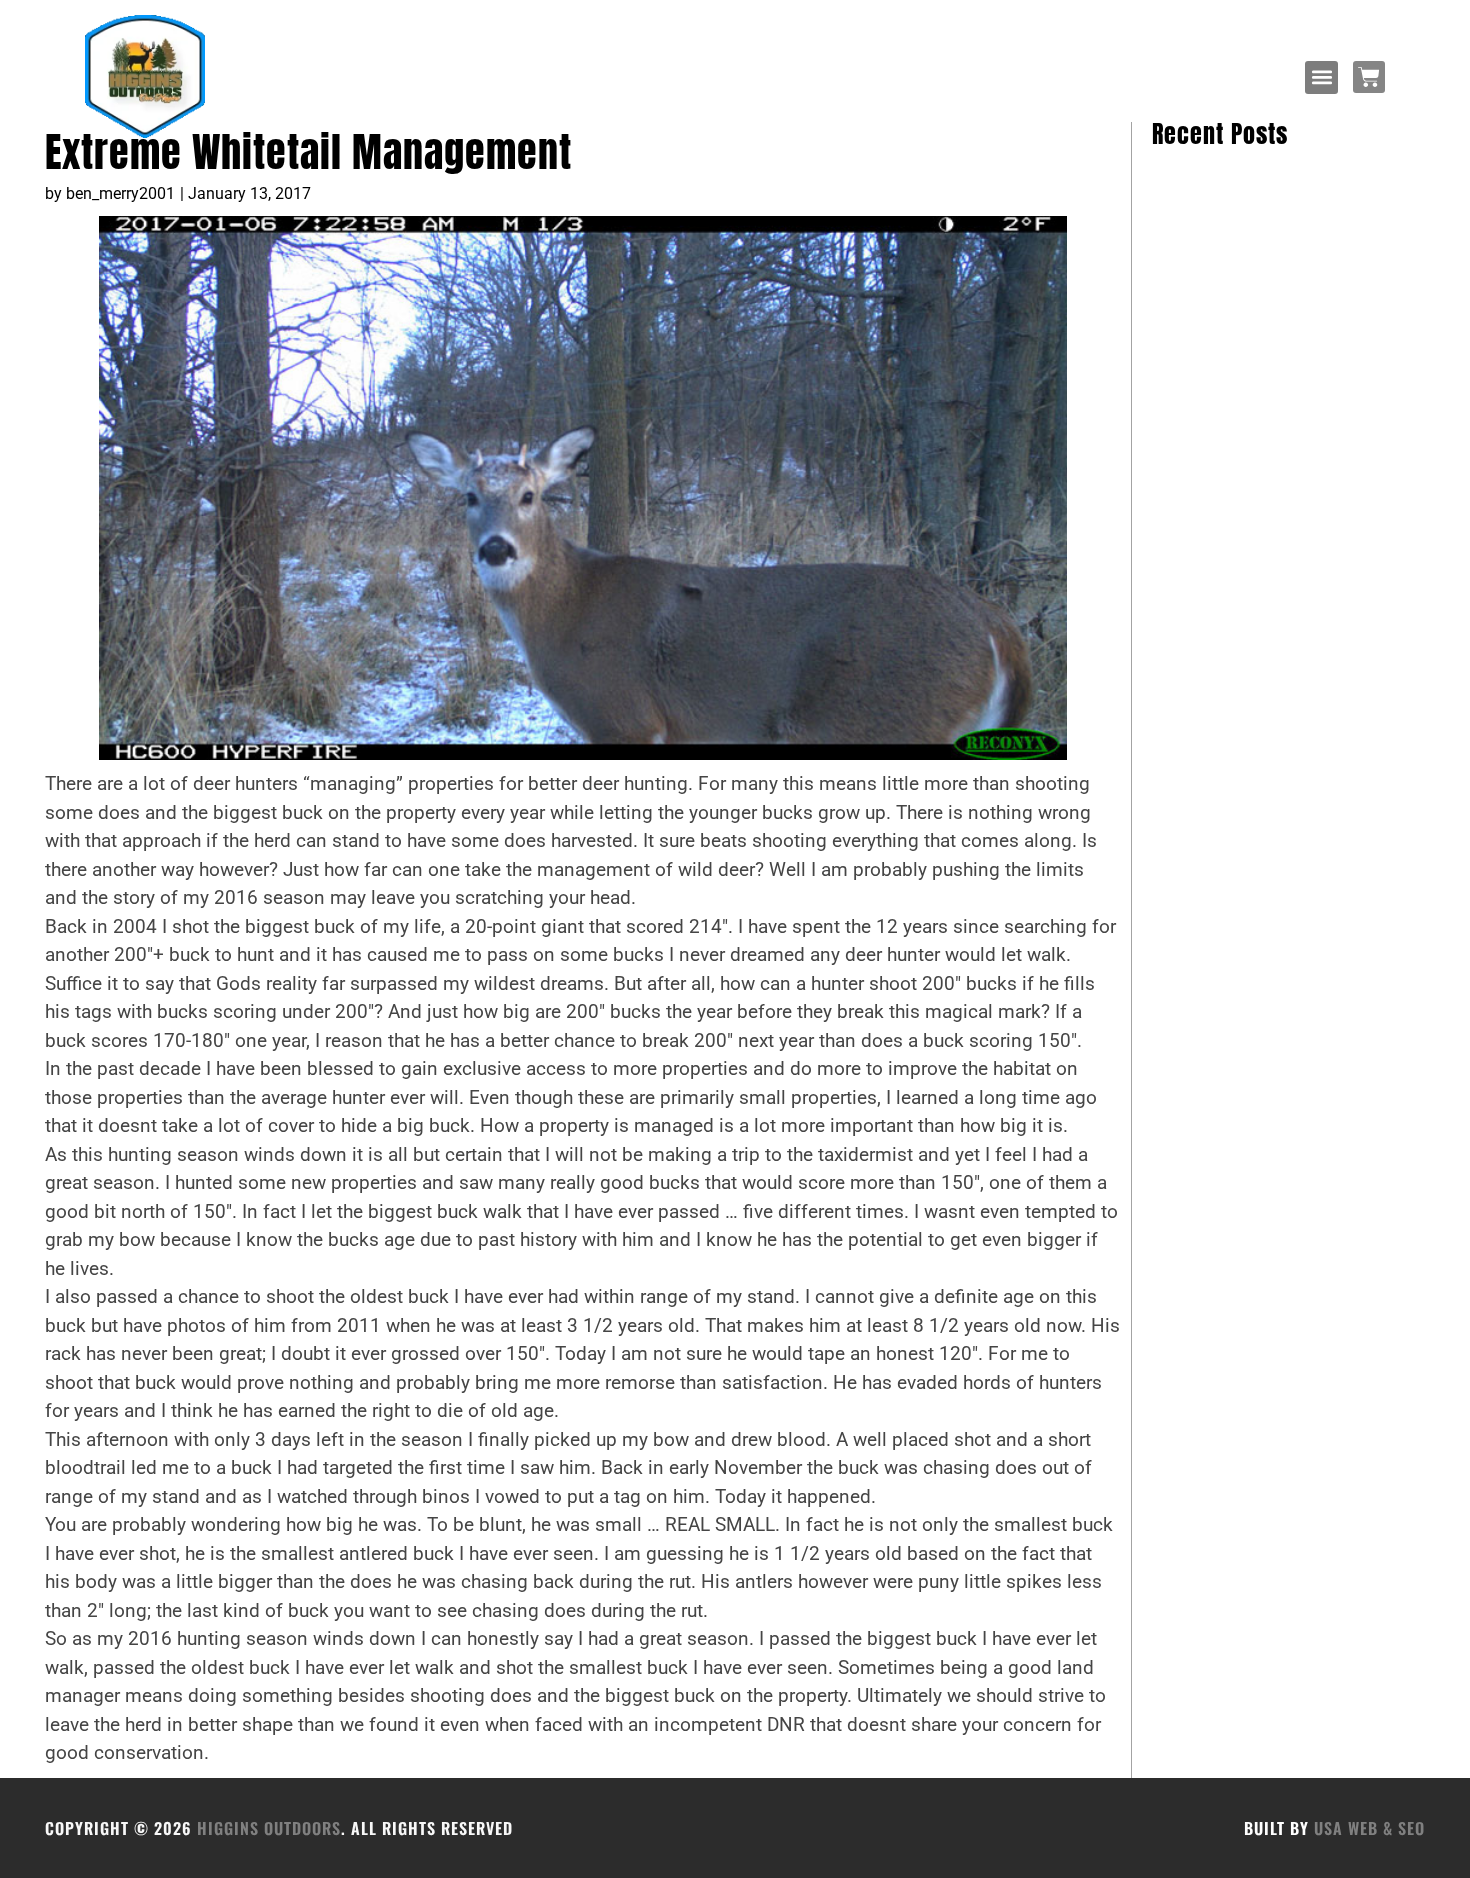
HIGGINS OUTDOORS (269, 1828)
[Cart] (1369, 77)
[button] (1321, 77)
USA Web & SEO (1369, 1828)
